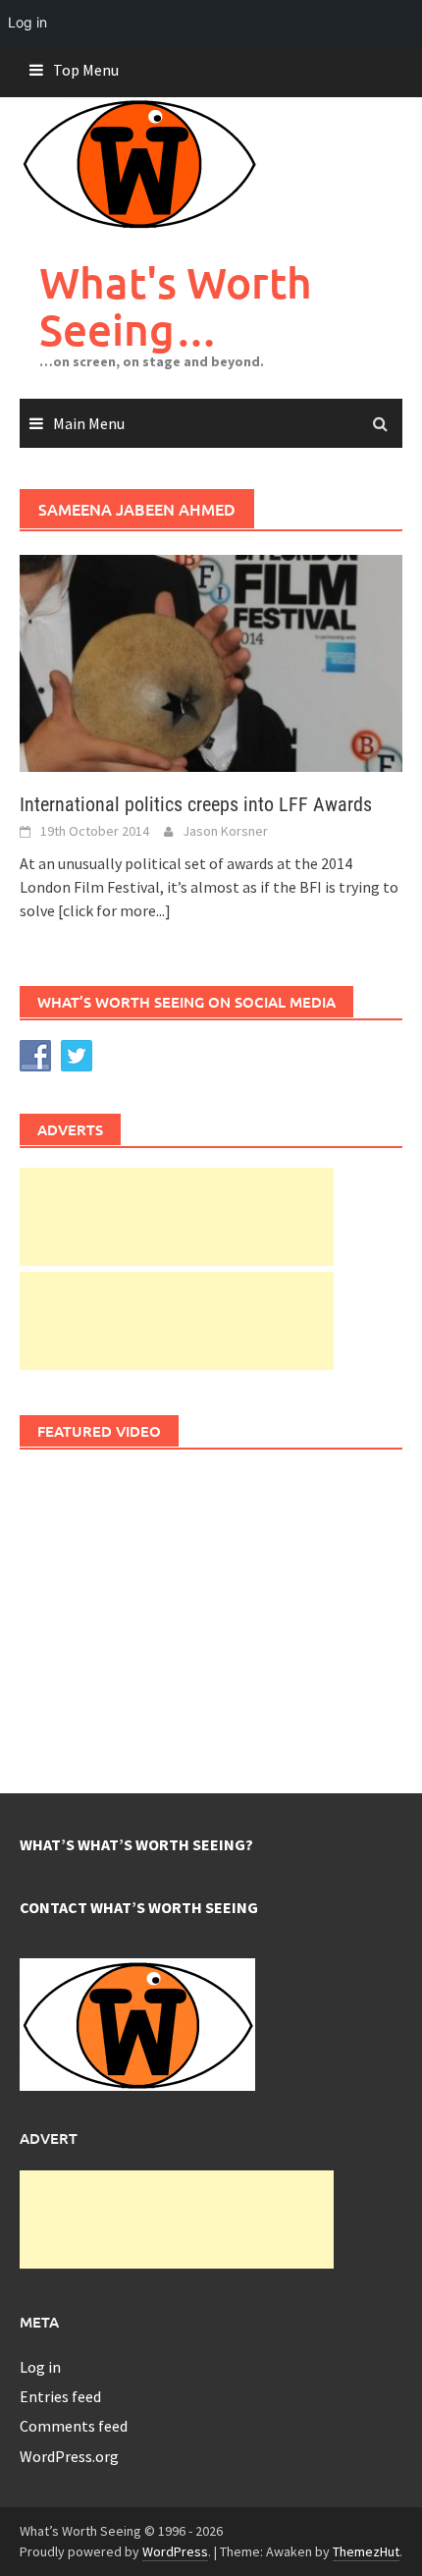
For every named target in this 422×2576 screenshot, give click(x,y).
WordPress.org (69, 2456)
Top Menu (86, 70)
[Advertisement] (177, 1217)
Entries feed (60, 2396)
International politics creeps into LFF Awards (196, 804)
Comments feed (74, 2426)
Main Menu (89, 423)
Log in (40, 2367)
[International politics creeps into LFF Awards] (211, 662)
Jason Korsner (225, 831)
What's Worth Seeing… (176, 306)
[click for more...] (114, 910)
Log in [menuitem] (27, 22)
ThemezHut (366, 2551)
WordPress (175, 2551)
